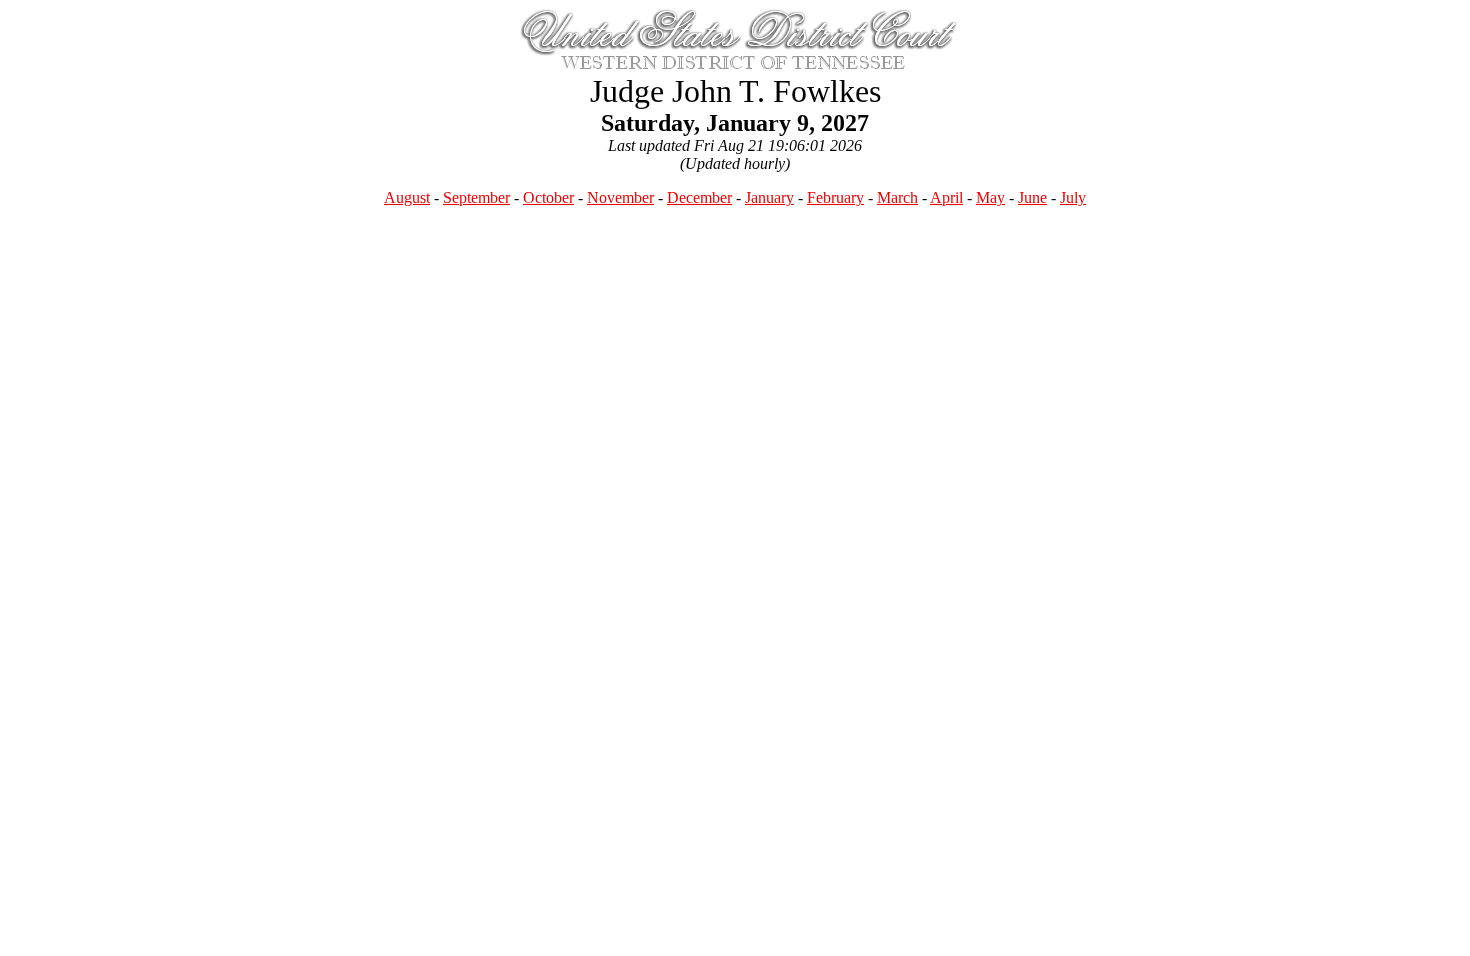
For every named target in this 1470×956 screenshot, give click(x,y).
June (1032, 197)
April (946, 197)
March (897, 197)
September (476, 197)
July (1073, 197)
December (699, 197)
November (620, 197)
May (990, 197)
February (835, 197)
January (769, 197)
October (548, 197)
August (407, 197)
